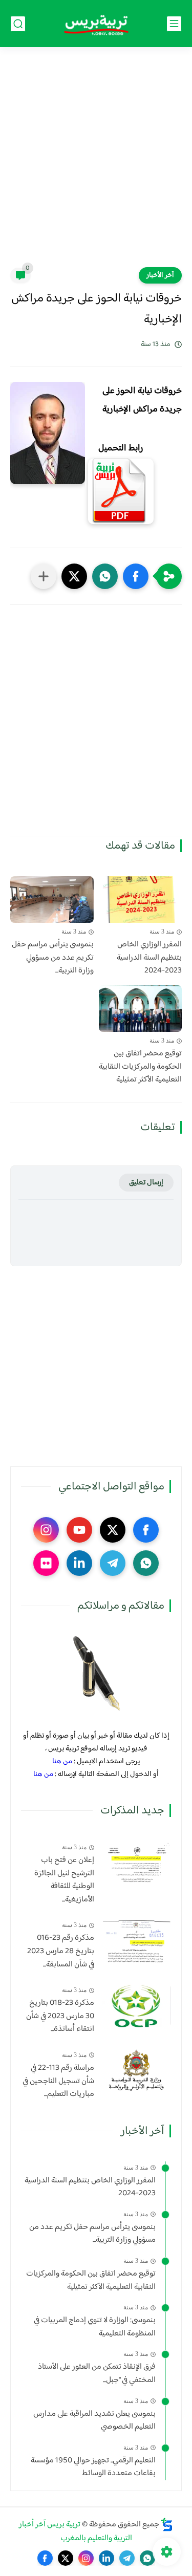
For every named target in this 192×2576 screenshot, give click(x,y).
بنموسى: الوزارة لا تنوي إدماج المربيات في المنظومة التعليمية (95, 2327)
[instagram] (46, 1530)
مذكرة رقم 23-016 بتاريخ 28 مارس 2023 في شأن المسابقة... (61, 1951)
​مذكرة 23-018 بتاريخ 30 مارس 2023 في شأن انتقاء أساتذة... (60, 2016)
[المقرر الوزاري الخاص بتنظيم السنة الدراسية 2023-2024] (141, 900)
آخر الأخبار (160, 275)
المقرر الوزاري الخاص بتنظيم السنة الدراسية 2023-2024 (149, 958)
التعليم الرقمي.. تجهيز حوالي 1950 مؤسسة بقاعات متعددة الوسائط (93, 2467)
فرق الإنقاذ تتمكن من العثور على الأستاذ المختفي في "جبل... (97, 2374)
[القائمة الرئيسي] (174, 24)
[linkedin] (79, 1563)
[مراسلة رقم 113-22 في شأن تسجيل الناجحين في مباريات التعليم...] (136, 2071)
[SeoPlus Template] (167, 2525)
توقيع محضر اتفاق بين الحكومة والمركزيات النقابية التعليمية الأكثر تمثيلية (140, 1067)
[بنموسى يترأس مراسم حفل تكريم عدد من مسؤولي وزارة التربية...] (52, 900)
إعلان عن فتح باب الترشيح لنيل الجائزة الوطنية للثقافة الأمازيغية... (64, 1880)
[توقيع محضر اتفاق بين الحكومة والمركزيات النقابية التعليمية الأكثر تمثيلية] (141, 1009)
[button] (136, 576)
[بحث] (18, 24)
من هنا (62, 1761)
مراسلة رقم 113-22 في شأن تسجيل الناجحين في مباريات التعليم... (58, 2081)
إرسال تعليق (146, 1183)
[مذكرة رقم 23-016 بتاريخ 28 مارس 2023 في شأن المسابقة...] (136, 1941)
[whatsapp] (146, 1563)
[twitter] (113, 1530)
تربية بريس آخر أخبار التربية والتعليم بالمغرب (76, 2531)
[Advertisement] (96, 164)
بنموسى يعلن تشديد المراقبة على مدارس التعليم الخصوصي (94, 2421)
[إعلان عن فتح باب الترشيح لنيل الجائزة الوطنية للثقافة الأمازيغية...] (136, 1863)
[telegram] (113, 1563)
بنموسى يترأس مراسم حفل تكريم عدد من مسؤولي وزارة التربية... (53, 958)
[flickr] (46, 1563)
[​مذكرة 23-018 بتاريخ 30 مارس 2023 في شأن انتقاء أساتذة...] (136, 2006)
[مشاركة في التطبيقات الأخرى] (44, 576)
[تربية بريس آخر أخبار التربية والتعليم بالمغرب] (96, 24)
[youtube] (79, 1530)
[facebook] (146, 1530)
